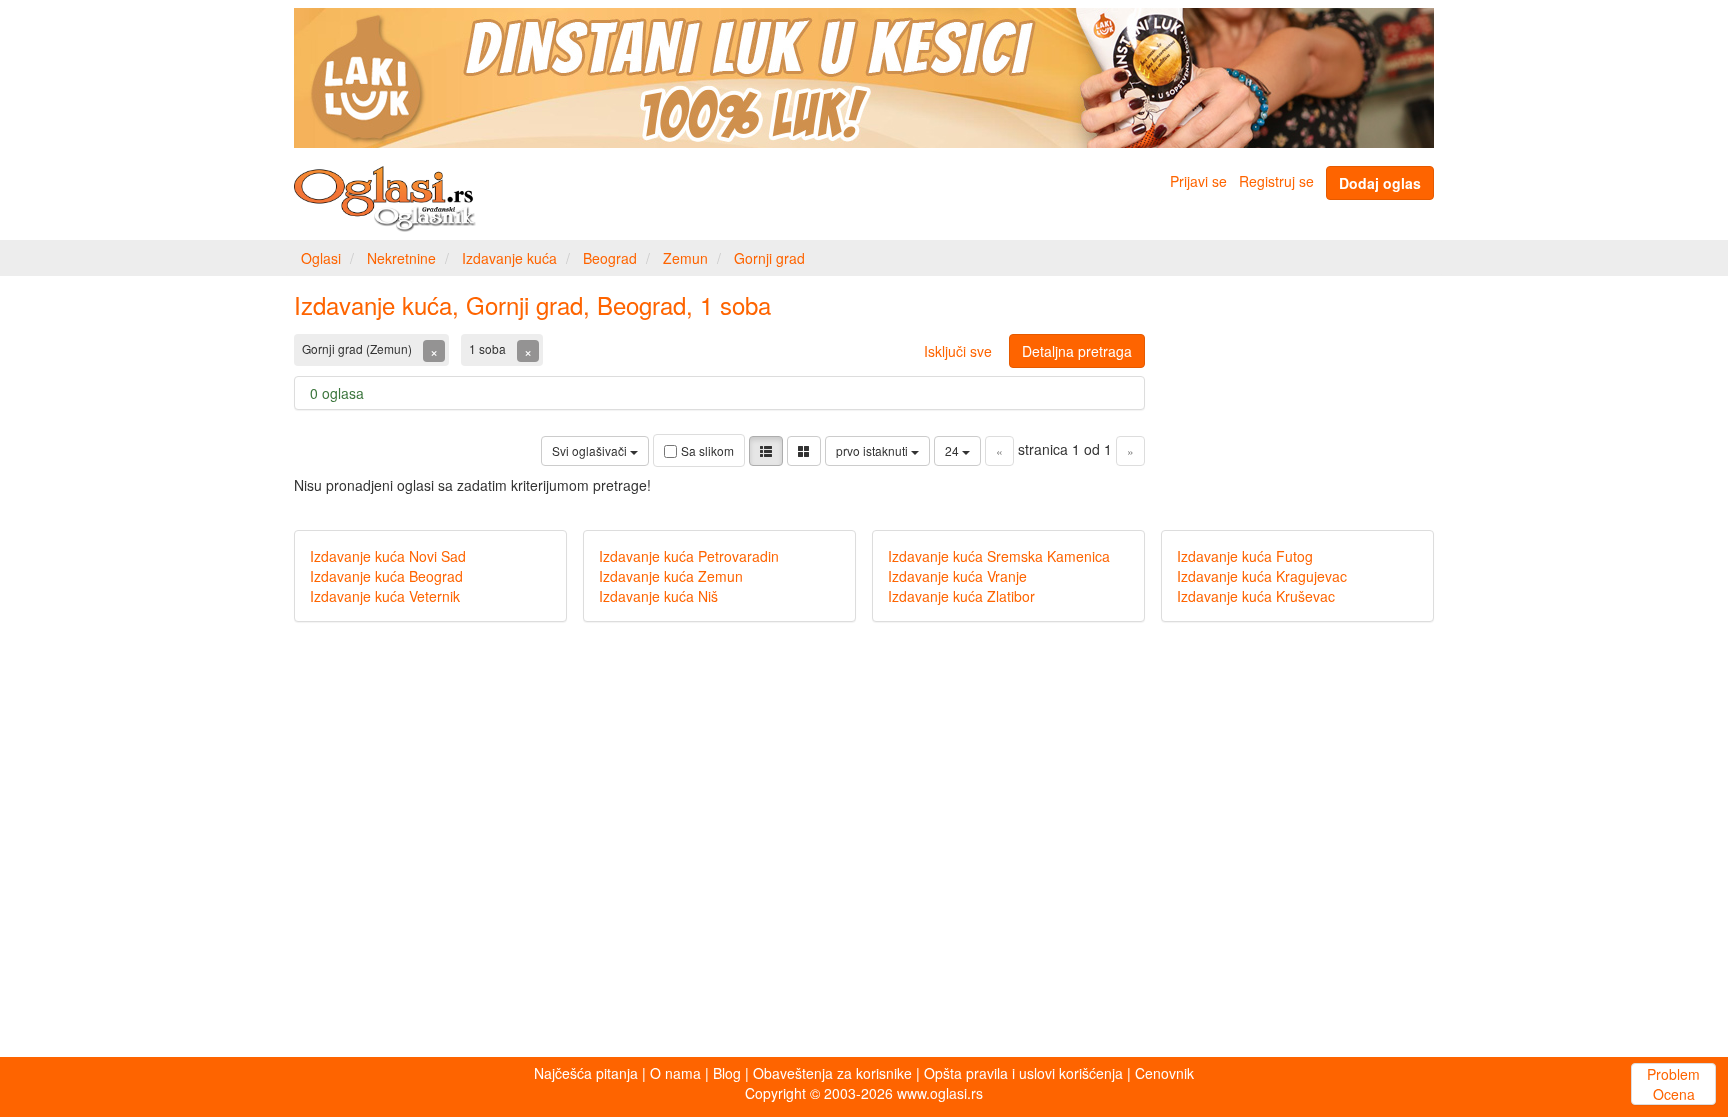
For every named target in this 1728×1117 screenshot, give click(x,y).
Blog (727, 1073)
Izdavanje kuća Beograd (386, 576)
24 (953, 450)
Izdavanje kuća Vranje (957, 576)
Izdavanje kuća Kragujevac (1262, 576)
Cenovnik (1164, 1073)
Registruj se (1276, 181)
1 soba (489, 348)
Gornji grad (769, 258)
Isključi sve (958, 351)
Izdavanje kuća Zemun (671, 576)
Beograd (610, 258)
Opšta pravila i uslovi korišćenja (1023, 1073)
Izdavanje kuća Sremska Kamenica (999, 556)
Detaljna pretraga (1077, 351)
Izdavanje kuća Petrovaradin (689, 556)
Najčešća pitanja (586, 1073)
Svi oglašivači (591, 450)
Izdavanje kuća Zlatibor (961, 596)
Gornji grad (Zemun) (358, 348)
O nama (675, 1073)
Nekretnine (401, 258)
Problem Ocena (1673, 1084)
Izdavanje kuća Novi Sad (388, 556)
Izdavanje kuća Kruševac (1256, 596)
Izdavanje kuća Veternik (385, 596)
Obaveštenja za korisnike (832, 1073)
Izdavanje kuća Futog (1245, 556)
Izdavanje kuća (509, 258)
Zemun (685, 258)
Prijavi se (1198, 181)
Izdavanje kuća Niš (658, 596)
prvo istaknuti (873, 450)
